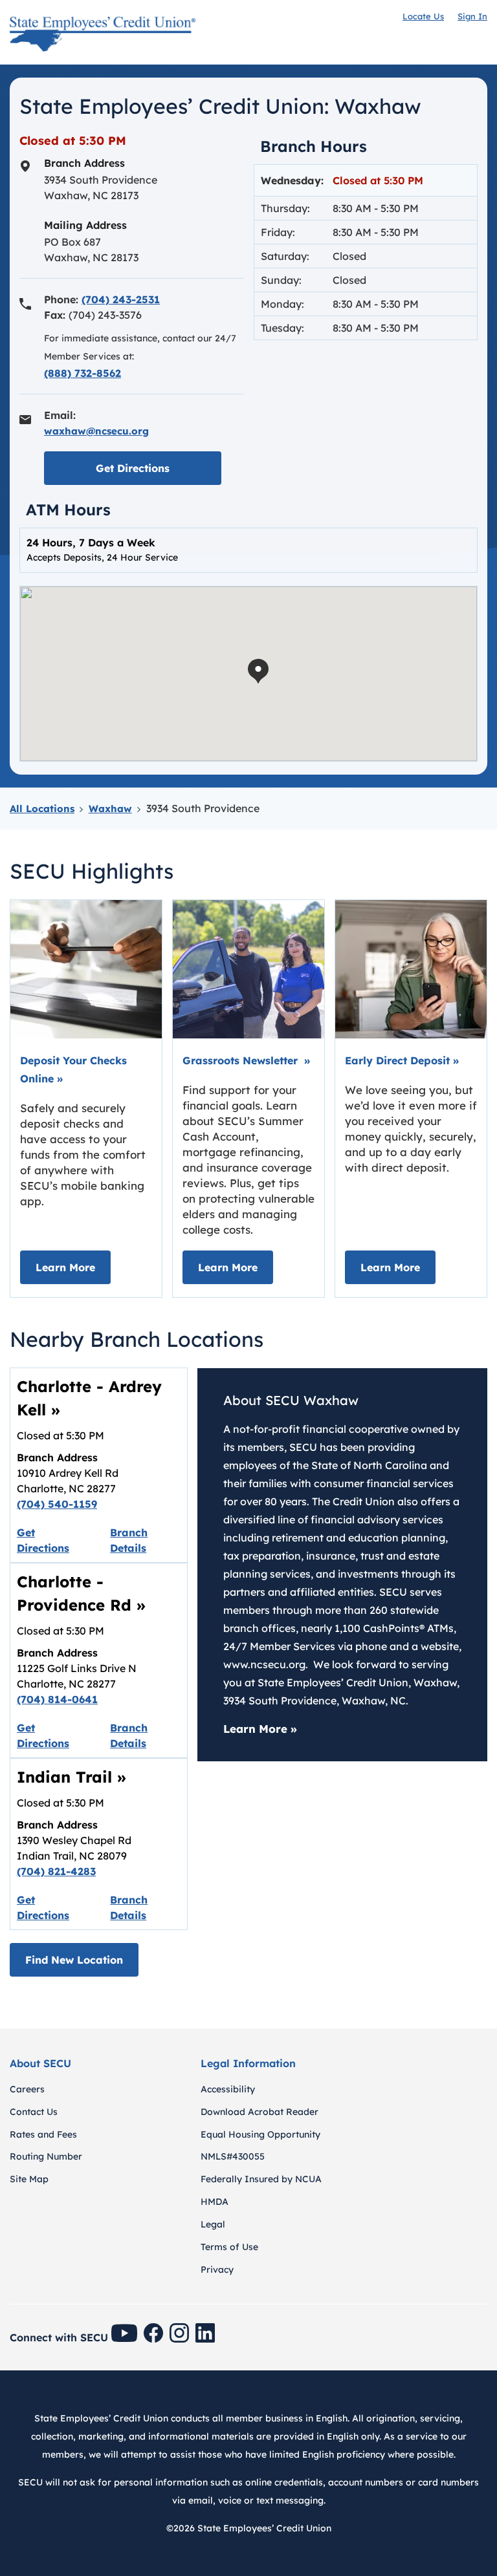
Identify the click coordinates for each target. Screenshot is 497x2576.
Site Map (29, 2179)
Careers (27, 2089)
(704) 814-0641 (57, 1699)
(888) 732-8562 (83, 373)
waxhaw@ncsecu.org (96, 431)
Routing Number (46, 2156)
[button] (258, 671)
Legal (213, 2224)
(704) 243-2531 (121, 299)
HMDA (215, 2202)
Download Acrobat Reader (260, 2112)
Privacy (217, 2270)
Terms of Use (229, 2247)
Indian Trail (72, 1777)
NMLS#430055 (233, 2156)
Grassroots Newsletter (246, 1060)
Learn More (73, 1267)
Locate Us (423, 16)
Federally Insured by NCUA (261, 2179)
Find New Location (74, 1960)
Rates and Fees (43, 2134)
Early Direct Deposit (402, 1060)
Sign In (472, 16)
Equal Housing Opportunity (260, 2134)
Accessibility (228, 2089)
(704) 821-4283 (56, 1871)
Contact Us (34, 2112)
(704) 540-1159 (57, 1504)
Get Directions (159, 468)
